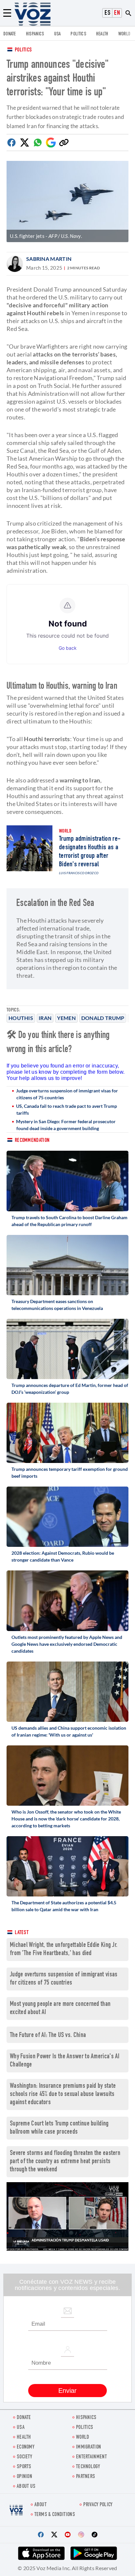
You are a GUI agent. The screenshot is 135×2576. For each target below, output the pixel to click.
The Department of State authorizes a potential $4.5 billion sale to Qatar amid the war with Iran (64, 1906)
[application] (67, 2216)
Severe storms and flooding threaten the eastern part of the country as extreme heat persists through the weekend (65, 2162)
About (41, 2505)
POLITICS (78, 34)
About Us (26, 2487)
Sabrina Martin (49, 259)
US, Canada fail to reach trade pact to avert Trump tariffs (67, 1109)
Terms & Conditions (55, 2515)
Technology (88, 2467)
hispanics (35, 34)
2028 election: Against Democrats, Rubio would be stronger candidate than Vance (63, 1556)
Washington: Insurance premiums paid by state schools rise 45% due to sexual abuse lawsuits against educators (63, 2095)
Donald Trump (103, 1018)
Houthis (21, 1018)
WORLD (125, 34)
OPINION (24, 2477)
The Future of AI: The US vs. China (48, 2036)
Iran (45, 1018)
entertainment (91, 2457)
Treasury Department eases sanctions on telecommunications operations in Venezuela (57, 1305)
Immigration (88, 2447)
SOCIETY (24, 2457)
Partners (86, 2477)
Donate (10, 34)
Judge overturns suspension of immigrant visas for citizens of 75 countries (67, 1094)
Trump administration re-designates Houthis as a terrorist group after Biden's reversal (90, 852)
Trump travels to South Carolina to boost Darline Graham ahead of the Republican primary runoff (69, 1221)
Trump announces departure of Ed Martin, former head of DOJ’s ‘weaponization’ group (70, 1389)
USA (58, 34)
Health (102, 34)
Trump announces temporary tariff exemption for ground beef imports (70, 1472)
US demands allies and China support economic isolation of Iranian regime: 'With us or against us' (69, 1731)
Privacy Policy (98, 2505)
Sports (24, 2467)
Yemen (66, 1018)
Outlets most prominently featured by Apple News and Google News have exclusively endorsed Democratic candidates (67, 1644)
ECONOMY (26, 2447)
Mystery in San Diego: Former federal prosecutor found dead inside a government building (66, 1125)
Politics (23, 50)
